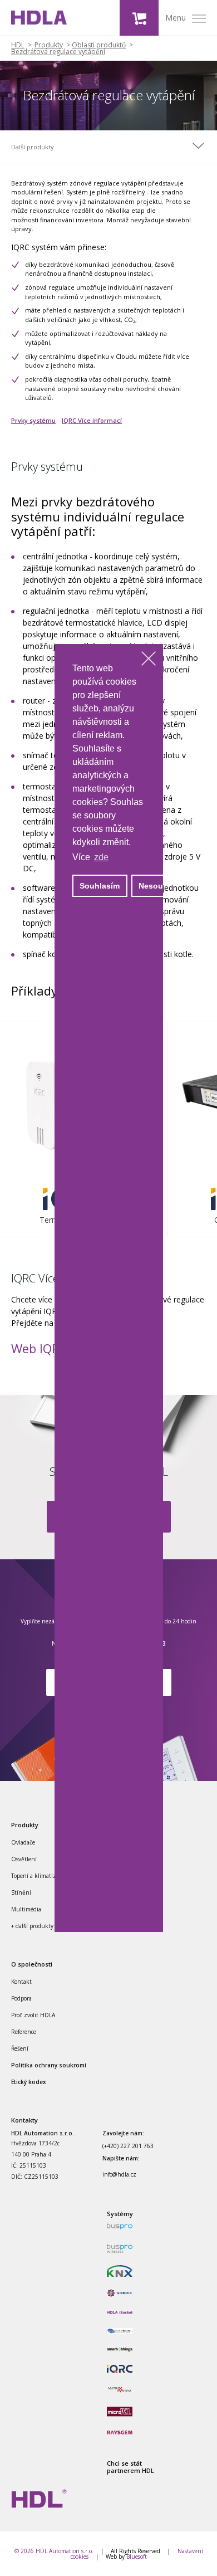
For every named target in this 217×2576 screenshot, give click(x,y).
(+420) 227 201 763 (128, 2146)
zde (101, 857)
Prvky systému (33, 420)
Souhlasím (100, 886)
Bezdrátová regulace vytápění (58, 52)
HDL (18, 45)
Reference (24, 2032)
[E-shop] (139, 18)
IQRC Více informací (92, 420)
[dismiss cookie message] (149, 658)
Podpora (21, 1998)
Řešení (20, 2048)
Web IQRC (39, 1348)
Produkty (49, 45)
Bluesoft (137, 2557)
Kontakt (21, 1982)
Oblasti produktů (99, 45)
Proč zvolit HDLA (33, 2015)
